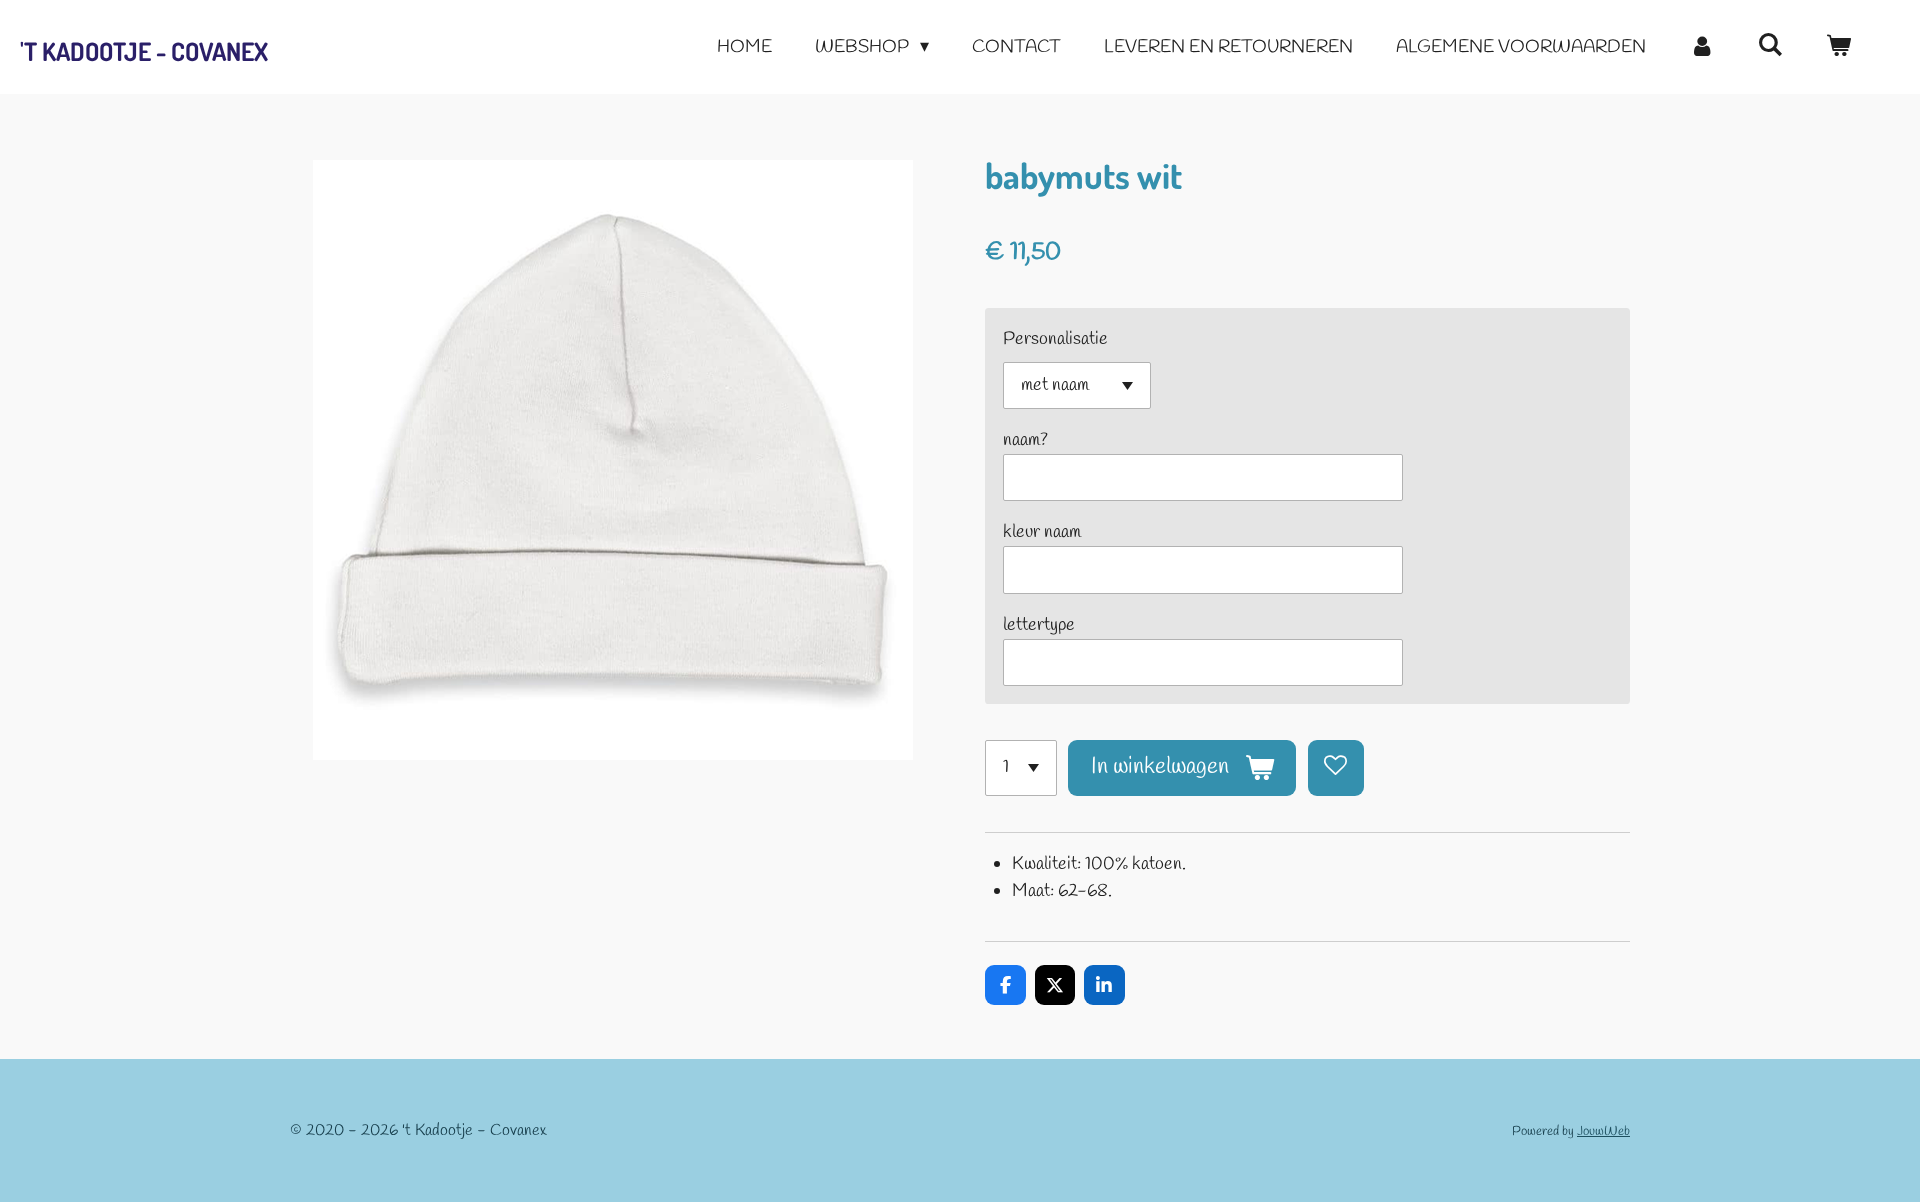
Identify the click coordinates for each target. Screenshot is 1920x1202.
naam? (1025, 440)
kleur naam (1042, 532)
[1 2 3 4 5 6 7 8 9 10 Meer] (1021, 768)
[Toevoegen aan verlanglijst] (1336, 768)
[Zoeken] (1770, 46)
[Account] (1701, 47)
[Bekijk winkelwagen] (1838, 47)
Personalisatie (1055, 339)
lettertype (1039, 625)
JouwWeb (1603, 1131)
